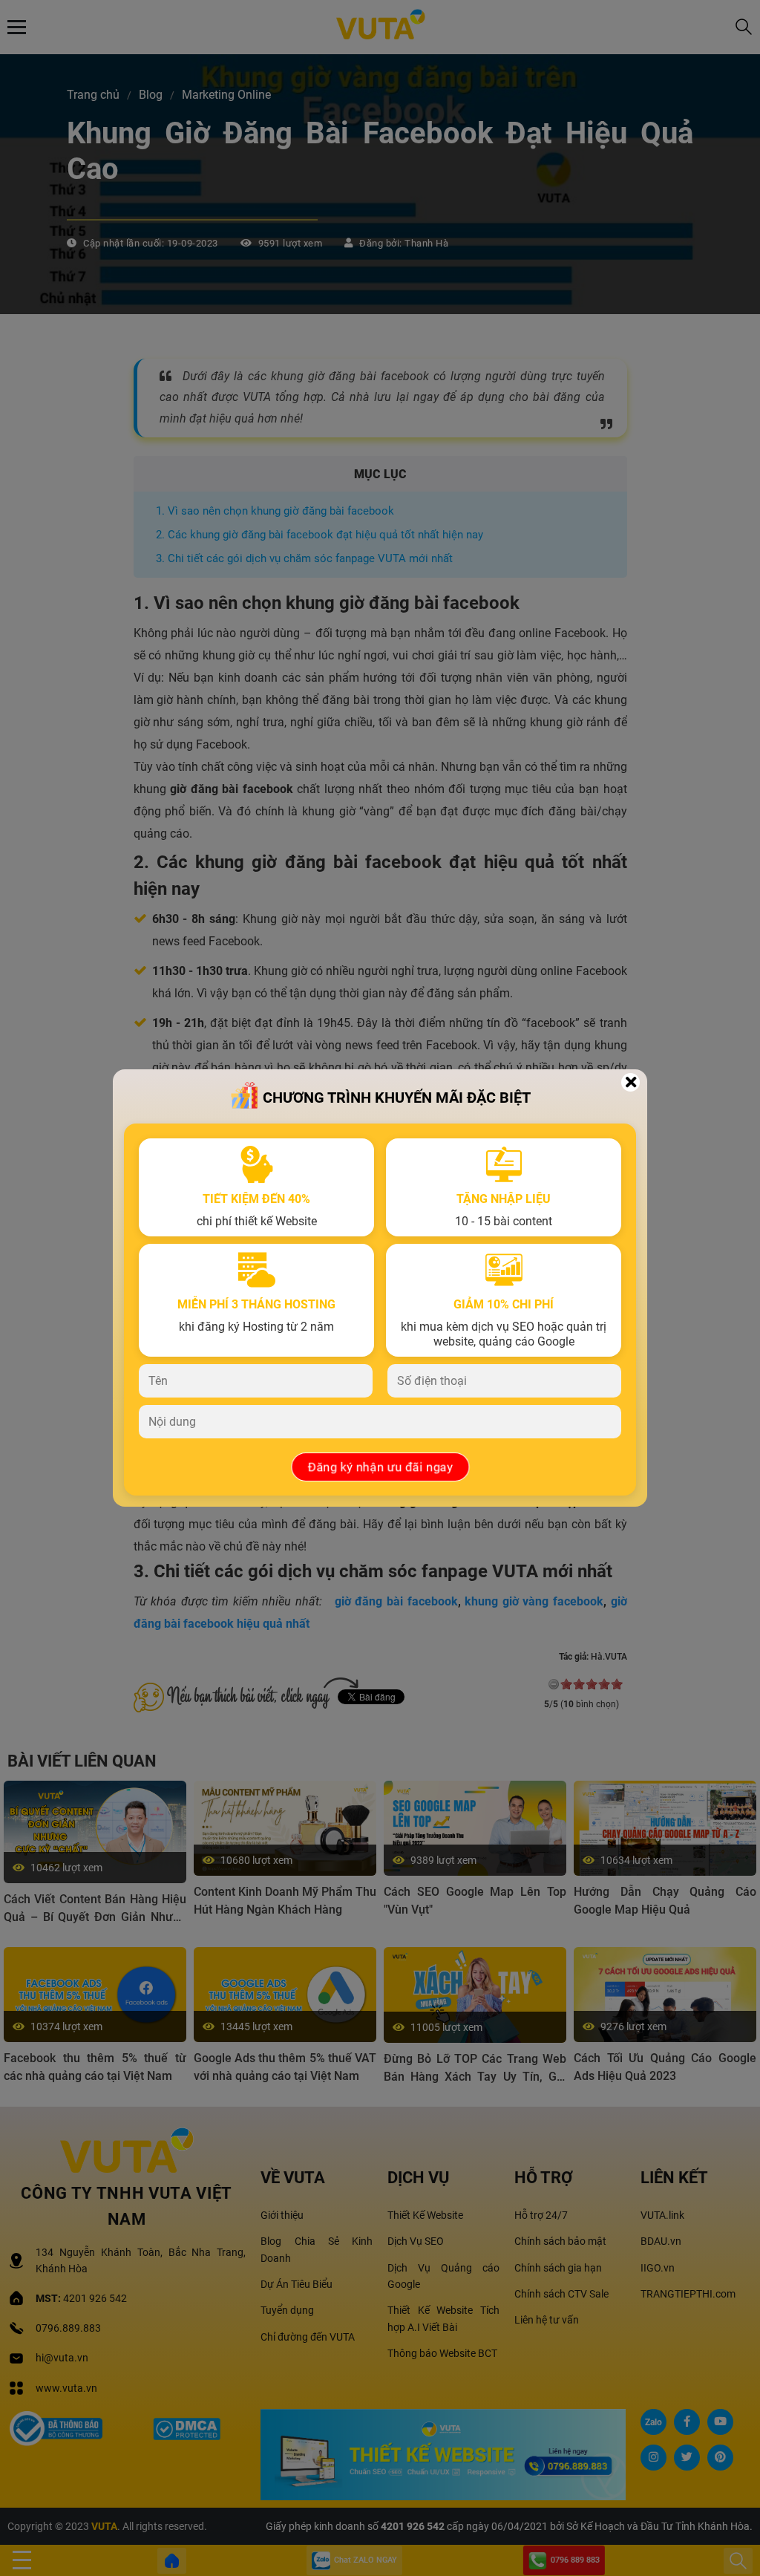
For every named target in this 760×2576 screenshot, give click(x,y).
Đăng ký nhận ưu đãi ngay (380, 1467)
